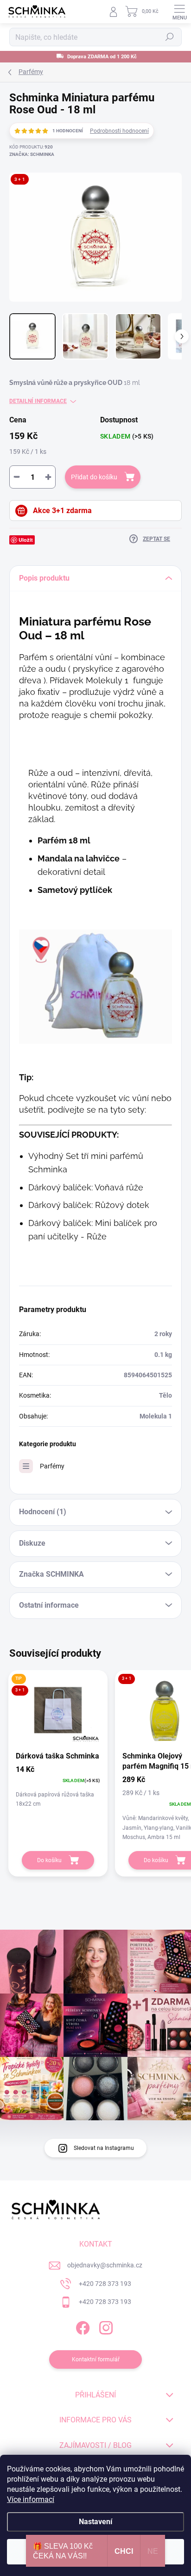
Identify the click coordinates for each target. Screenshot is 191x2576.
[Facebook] (82, 2326)
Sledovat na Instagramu (104, 2148)
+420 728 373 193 (105, 2284)
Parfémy (52, 1466)
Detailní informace (38, 401)
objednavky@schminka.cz (105, 2265)
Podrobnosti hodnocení (119, 131)
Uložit (26, 540)
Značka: (32, 154)
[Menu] (179, 12)
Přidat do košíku (94, 477)
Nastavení (95, 2522)
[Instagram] (105, 2326)
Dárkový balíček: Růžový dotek (89, 1205)
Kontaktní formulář (96, 2359)
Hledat (170, 37)
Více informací (31, 2499)
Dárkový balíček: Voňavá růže (86, 1187)
